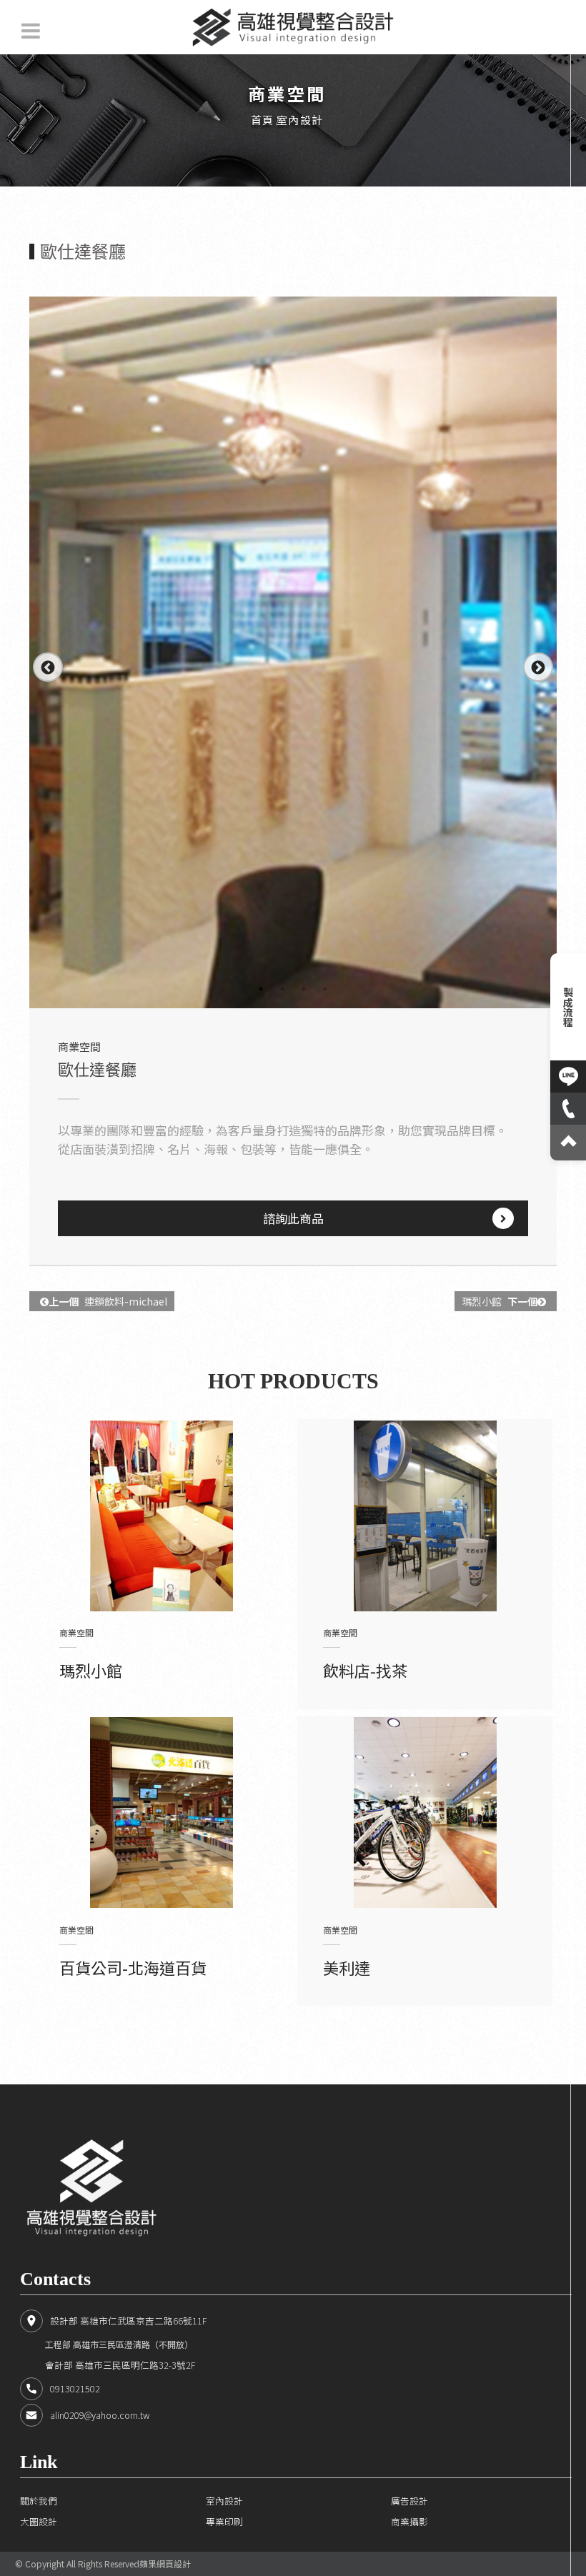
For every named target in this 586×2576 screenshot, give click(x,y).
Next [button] (537, 667)
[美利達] (425, 1813)
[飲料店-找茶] (425, 1516)
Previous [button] (47, 667)
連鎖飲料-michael (108, 1301)
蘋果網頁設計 (165, 2563)
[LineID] (568, 1076)
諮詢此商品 (293, 1218)
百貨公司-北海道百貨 (133, 1967)
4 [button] (325, 989)
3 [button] (304, 989)
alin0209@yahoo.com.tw (100, 2415)
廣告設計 (409, 2501)
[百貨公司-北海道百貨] (162, 1813)
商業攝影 (409, 2521)
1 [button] (261, 989)
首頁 (263, 120)
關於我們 (39, 2501)
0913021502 (75, 2388)
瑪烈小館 (500, 1301)
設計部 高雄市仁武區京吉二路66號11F (128, 2321)
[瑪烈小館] (162, 1516)
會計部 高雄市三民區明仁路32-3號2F (120, 2365)
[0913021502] (568, 1109)
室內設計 (300, 120)
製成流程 (568, 1007)
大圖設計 (39, 2521)
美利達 (347, 1967)
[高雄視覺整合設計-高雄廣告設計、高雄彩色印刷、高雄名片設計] (293, 27)
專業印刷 (224, 2521)
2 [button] (282, 989)
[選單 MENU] (31, 31)
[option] (293, 652)
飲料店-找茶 (365, 1670)
